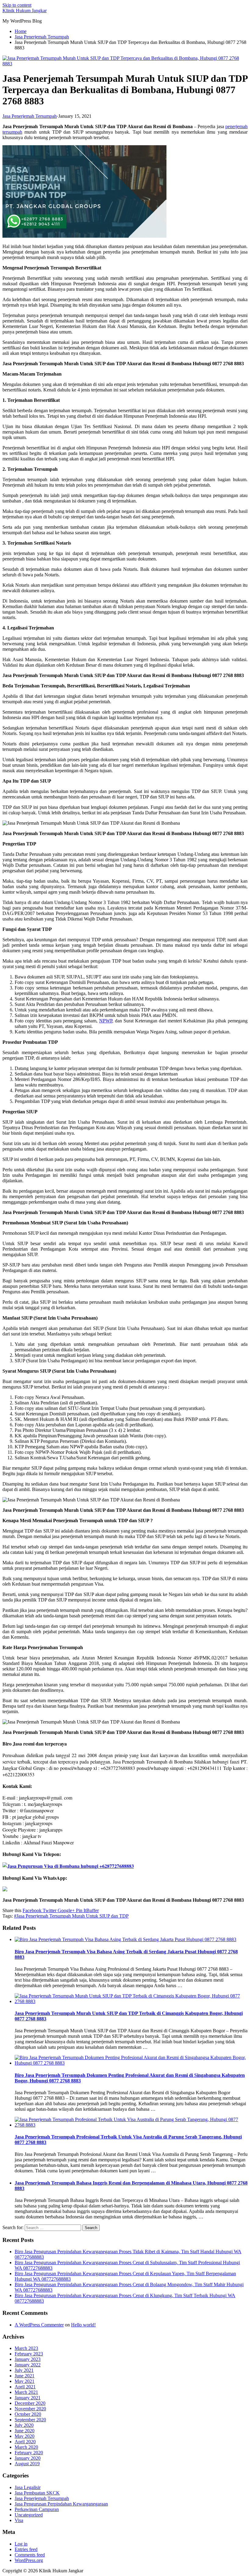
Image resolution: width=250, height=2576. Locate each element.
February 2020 (29, 2453)
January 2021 (28, 2398)
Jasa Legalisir (28, 2487)
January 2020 (28, 2458)
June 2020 (25, 2431)
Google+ (66, 1910)
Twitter (49, 1910)
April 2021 (25, 2387)
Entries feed (26, 2549)
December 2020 (30, 2403)
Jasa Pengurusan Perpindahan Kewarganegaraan (61, 2504)
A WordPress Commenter (39, 2325)
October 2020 (28, 2414)
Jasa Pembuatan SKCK (37, 2493)
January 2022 (28, 2365)
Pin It (80, 1910)
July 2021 (24, 2370)
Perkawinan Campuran (37, 2509)
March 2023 (26, 2348)
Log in (21, 2544)
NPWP (106, 1021)
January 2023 (28, 2359)
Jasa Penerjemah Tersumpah (30, 116)
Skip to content (17, 5)
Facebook (32, 1910)
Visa (19, 2520)
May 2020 (25, 2436)
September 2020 (30, 2420)
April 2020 (25, 2442)
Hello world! (83, 2325)
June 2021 (25, 2376)
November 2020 (30, 2409)
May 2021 (25, 2381)
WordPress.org (29, 2560)
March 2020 (26, 2447)
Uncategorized (29, 2515)
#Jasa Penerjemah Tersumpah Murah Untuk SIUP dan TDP (71, 1916)
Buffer (93, 1910)
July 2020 (24, 2425)
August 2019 (27, 2464)
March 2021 (26, 2392)
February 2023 (29, 2354)
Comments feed (30, 2555)
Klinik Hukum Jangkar (25, 11)
